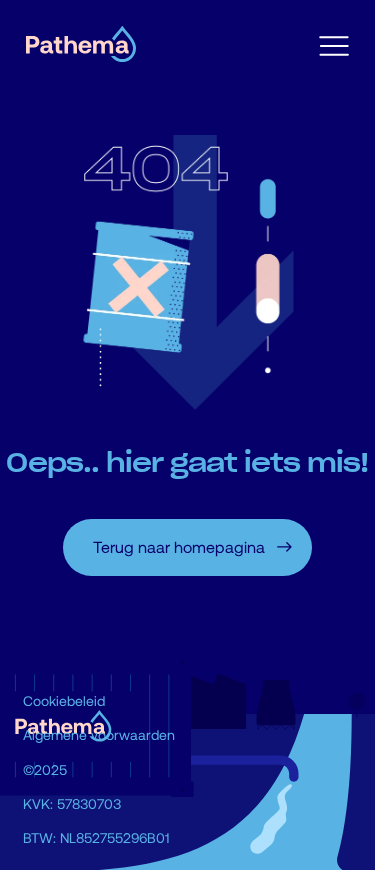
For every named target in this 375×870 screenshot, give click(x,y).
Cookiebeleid (64, 700)
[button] (334, 47)
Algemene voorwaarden (99, 734)
